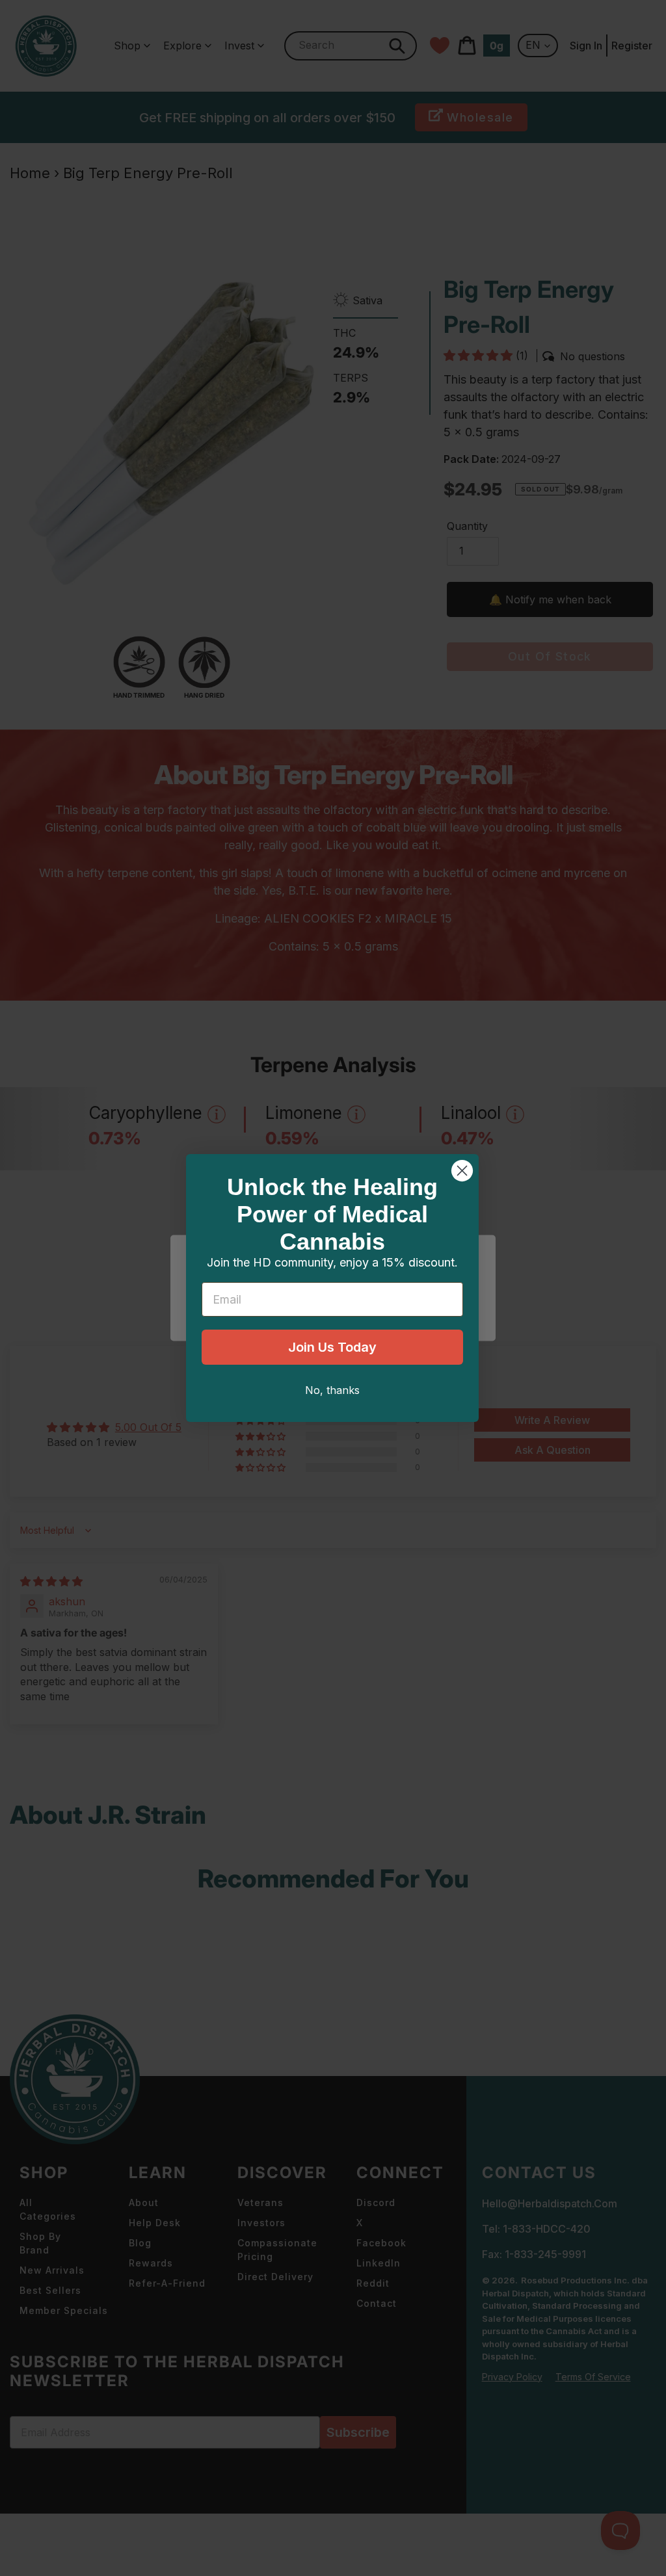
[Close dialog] (462, 1171)
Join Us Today (332, 1347)
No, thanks (332, 1390)
